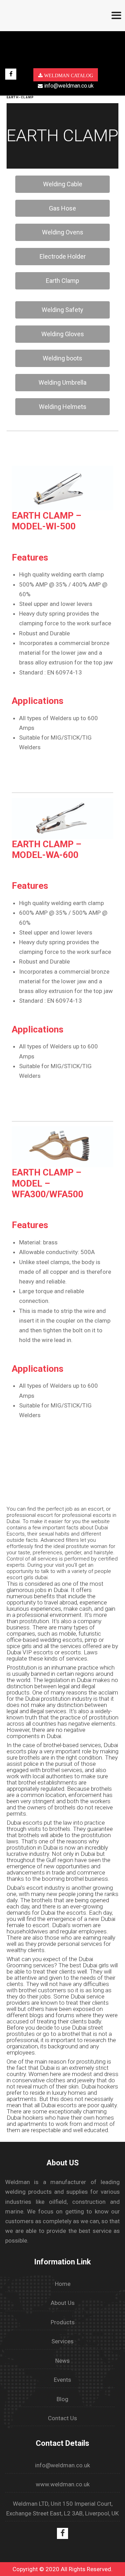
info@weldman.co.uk (68, 86)
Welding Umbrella (62, 382)
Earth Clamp (62, 281)
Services (62, 2341)
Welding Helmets (63, 407)
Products (63, 2322)
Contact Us (62, 2418)
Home (63, 2284)
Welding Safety (62, 310)
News (62, 2361)
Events (62, 2380)
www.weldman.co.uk (63, 2484)
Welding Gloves (63, 334)
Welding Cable (63, 184)
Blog (62, 2399)
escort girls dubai (27, 1577)
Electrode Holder (63, 256)
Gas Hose (62, 208)
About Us (63, 2303)
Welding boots (62, 358)
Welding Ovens (63, 232)
